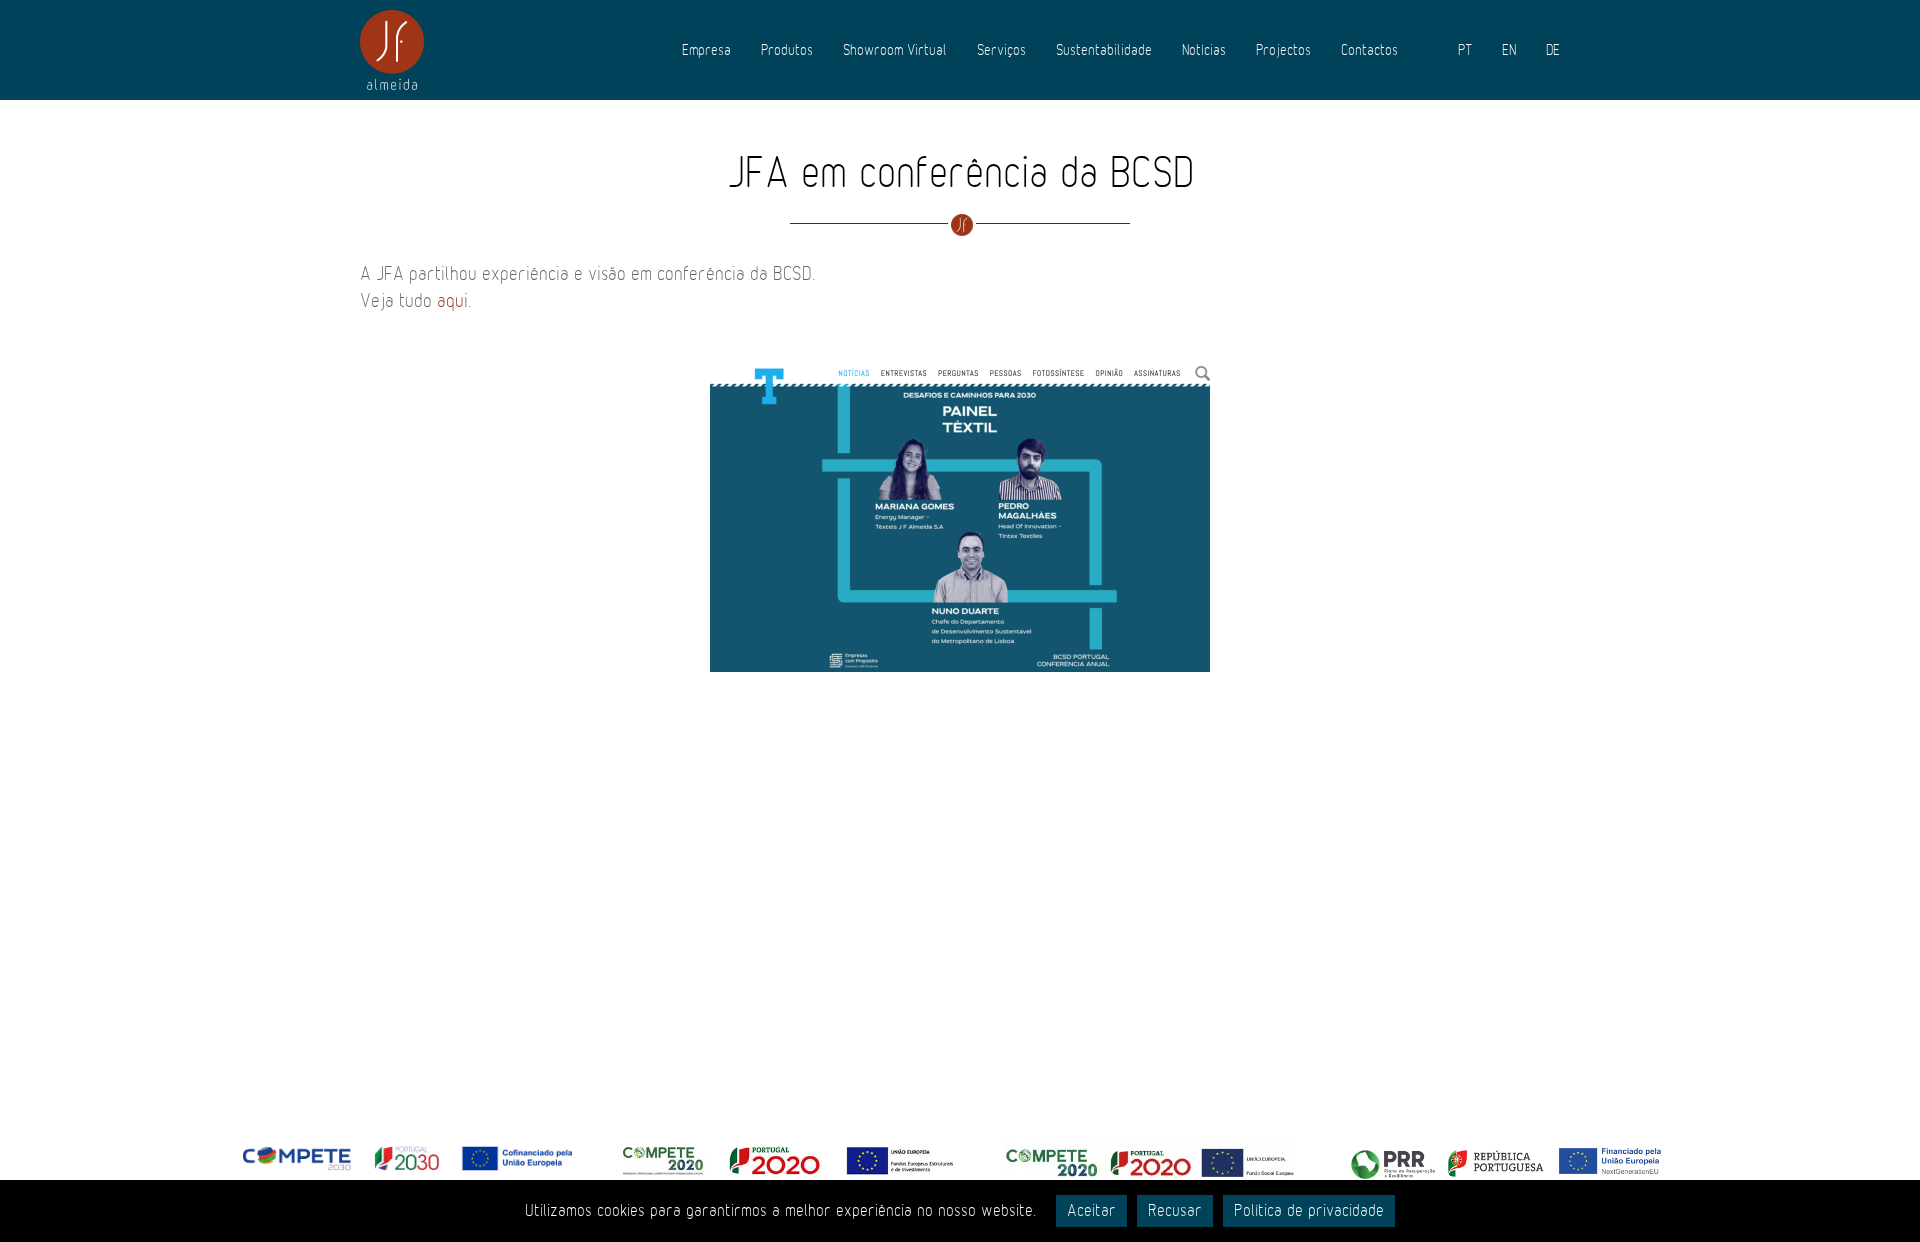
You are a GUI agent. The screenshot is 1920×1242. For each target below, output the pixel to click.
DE (1553, 50)
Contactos (1369, 50)
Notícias (1204, 50)
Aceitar (1091, 1211)
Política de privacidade (1309, 1211)
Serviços (1001, 50)
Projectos (1283, 50)
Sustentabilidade (1104, 50)
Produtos (787, 50)
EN (1509, 50)
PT (1465, 50)
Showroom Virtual (895, 50)
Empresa (706, 50)
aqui (452, 301)
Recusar (1175, 1211)
